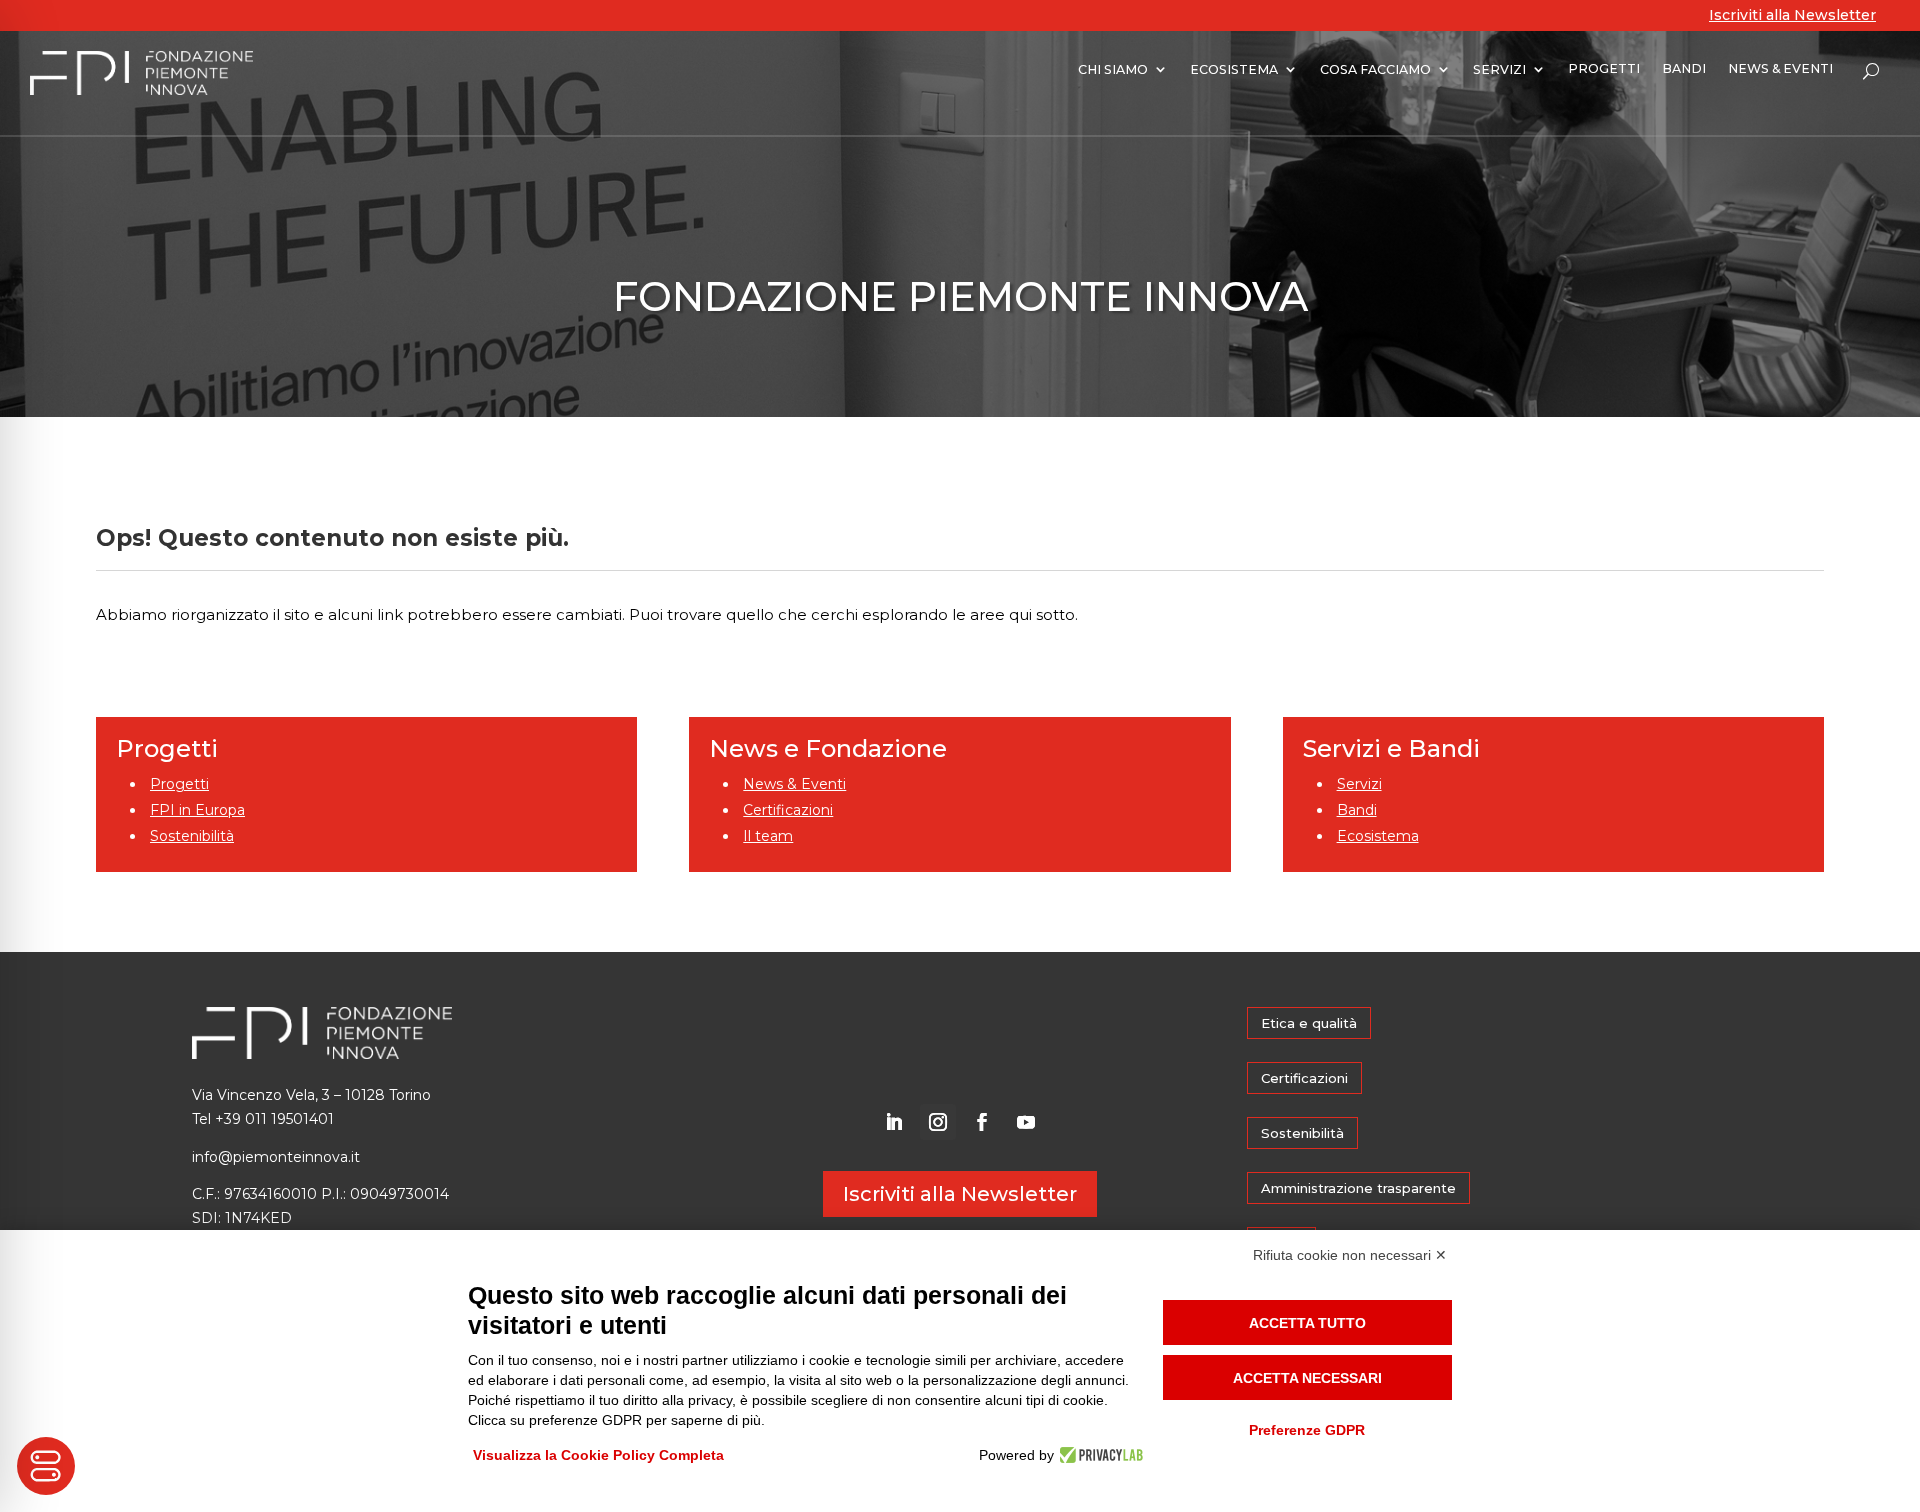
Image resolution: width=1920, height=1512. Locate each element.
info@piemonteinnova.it (276, 1157)
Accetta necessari (1307, 1378)
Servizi (1359, 784)
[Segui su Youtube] (1026, 1122)
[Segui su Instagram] (938, 1122)
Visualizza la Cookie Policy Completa (598, 1455)
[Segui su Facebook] (982, 1122)
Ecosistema (1378, 836)
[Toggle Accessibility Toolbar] (46, 1466)
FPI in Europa (197, 810)
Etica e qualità (1309, 1023)
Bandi (1357, 810)
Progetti (179, 784)
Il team (768, 836)
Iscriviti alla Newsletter (1792, 15)
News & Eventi (794, 784)
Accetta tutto (1307, 1323)
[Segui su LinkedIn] (894, 1122)
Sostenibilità (192, 836)
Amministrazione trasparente (1358, 1188)
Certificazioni (788, 810)
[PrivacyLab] (1098, 1455)
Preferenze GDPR (1307, 1430)
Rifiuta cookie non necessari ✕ (1350, 1255)
